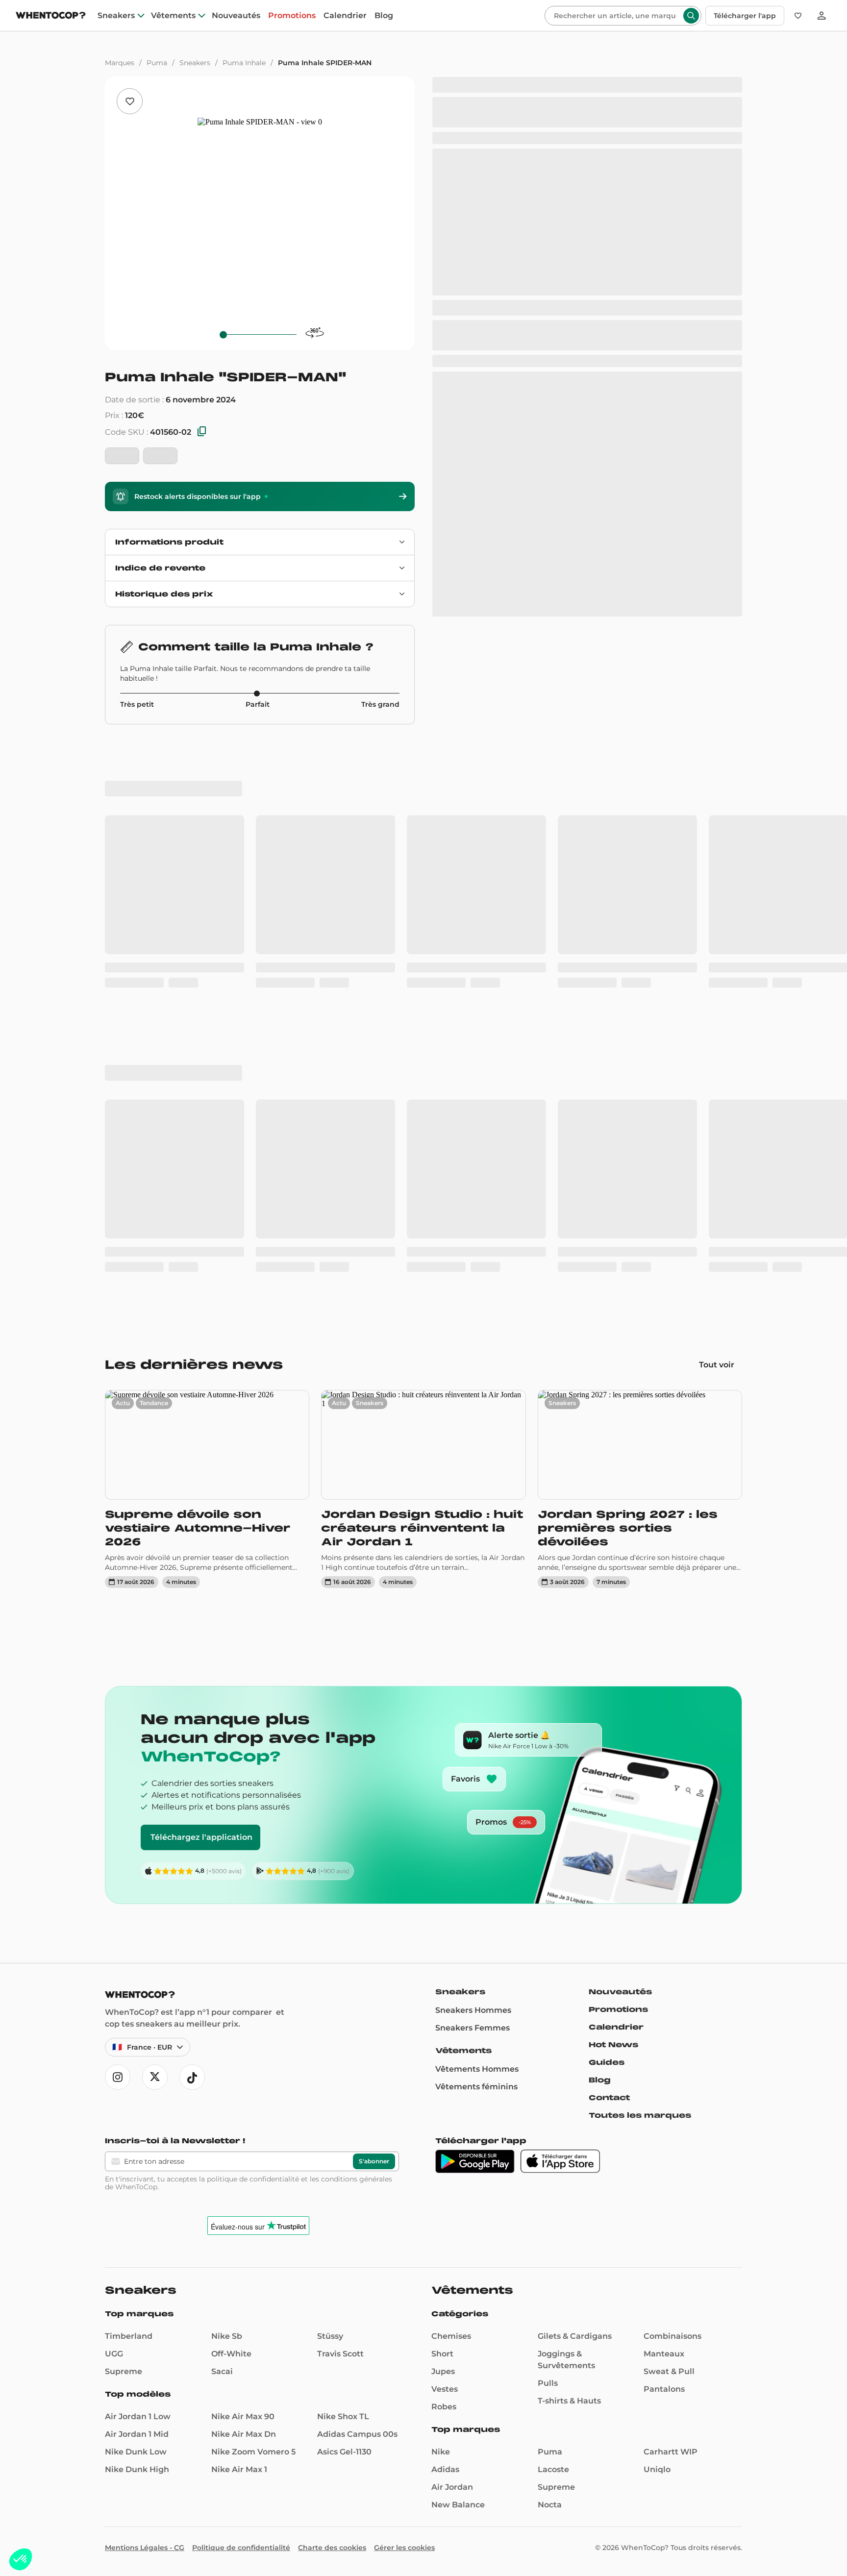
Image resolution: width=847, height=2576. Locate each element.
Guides (607, 1494)
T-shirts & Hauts (569, 1832)
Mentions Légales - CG (145, 1979)
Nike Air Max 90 (243, 1848)
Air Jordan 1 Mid (137, 1866)
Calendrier (345, 16)
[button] (21, 2559)
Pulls (548, 1815)
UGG (114, 1785)
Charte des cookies (332, 1979)
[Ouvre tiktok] (192, 1509)
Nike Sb (227, 1768)
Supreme (124, 1803)
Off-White (231, 1785)
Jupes (443, 1803)
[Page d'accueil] (51, 16)
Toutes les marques (640, 1547)
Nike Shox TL (343, 1848)
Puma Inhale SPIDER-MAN (325, 63)
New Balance (458, 1936)
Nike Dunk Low (136, 1883)
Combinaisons (673, 1768)
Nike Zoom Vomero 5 (253, 1883)
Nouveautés (236, 16)
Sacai (222, 1803)
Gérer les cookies (404, 1979)
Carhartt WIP (671, 1883)
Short (442, 1785)
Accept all (84, 2526)
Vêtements (173, 16)
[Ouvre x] (155, 1509)
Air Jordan (452, 1919)
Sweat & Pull (669, 1803)
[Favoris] (798, 16)
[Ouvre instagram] (118, 1509)
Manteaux (664, 1785)
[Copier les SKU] (202, 432)
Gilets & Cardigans (575, 1768)
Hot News (613, 1476)
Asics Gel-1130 (344, 1883)
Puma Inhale (244, 63)
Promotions (292, 16)
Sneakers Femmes (473, 1459)
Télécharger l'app (745, 16)
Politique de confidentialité (241, 1979)
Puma (157, 63)
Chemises (451, 1768)
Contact (609, 1529)
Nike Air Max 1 (239, 1901)
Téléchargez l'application (201, 1269)
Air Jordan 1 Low (138, 1848)
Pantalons (664, 1821)
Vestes (445, 1821)
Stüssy (330, 1768)
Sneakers (116, 16)
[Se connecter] (822, 16)
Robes (444, 1838)
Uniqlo (657, 1901)
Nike (441, 1883)
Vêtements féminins (476, 1518)
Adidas (445, 1901)
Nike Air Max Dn (244, 1866)
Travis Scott (340, 1785)
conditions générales (357, 1610)
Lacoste (553, 1901)
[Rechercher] (691, 16)
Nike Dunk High (137, 1901)
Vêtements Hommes (477, 1500)
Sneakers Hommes (473, 1442)
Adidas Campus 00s (357, 1866)
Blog (384, 16)
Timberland (129, 1768)
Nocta (550, 1936)
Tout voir (717, 796)
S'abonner (374, 1593)
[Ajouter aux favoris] (130, 101)
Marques (120, 63)
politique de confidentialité (253, 1610)
